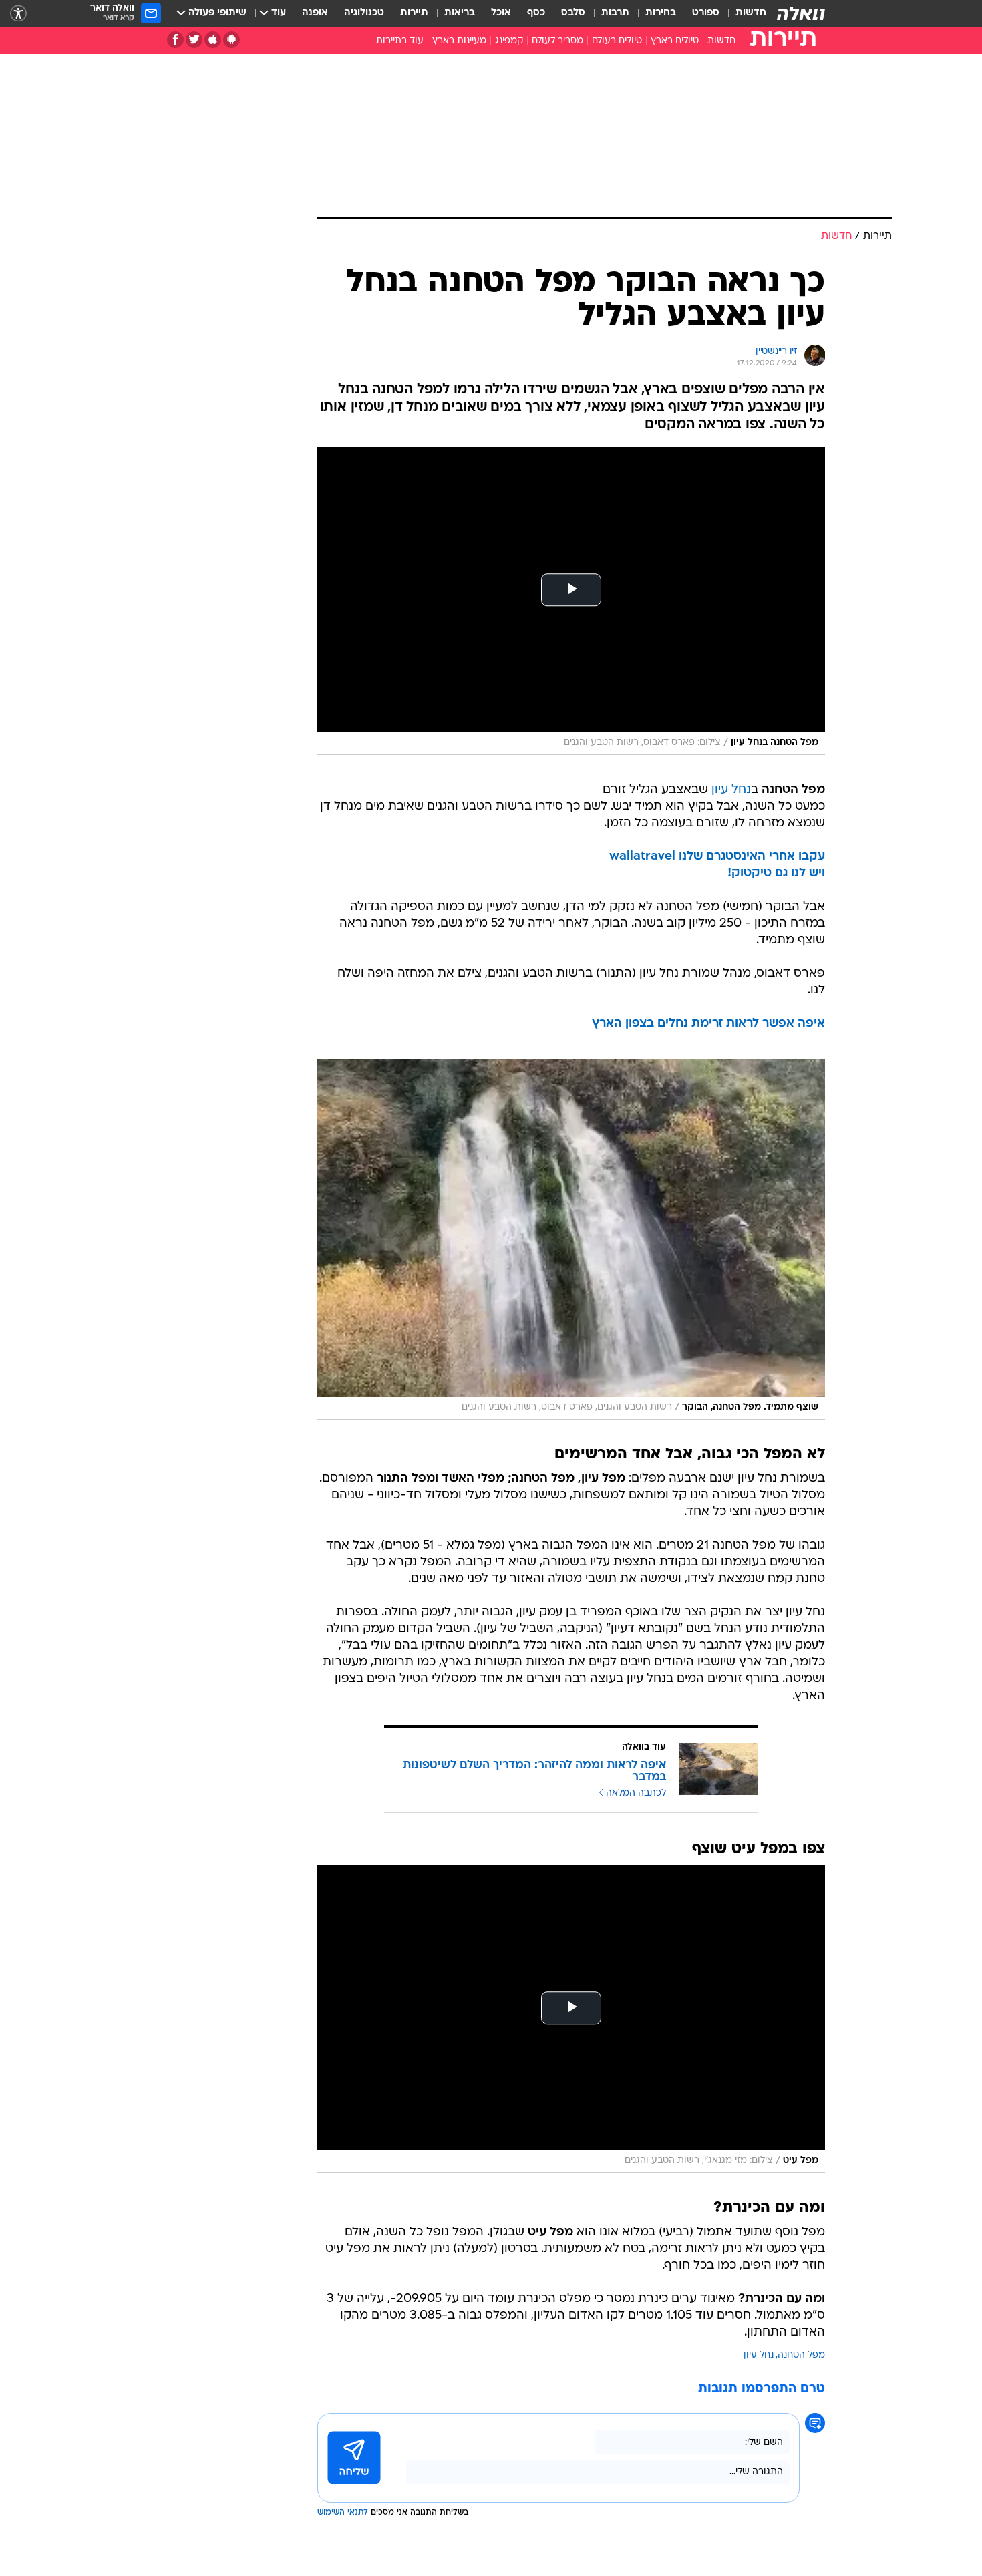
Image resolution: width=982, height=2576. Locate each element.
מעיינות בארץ (459, 41)
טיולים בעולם (617, 41)
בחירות (661, 13)
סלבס (573, 13)
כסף (536, 13)
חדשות (751, 13)
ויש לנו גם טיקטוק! (776, 873)
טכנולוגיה (364, 13)
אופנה (315, 13)
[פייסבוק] (175, 40)
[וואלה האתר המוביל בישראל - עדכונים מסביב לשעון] (801, 13)
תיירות (414, 13)
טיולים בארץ (675, 41)
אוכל (501, 13)
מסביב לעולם (557, 41)
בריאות (460, 13)
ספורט (706, 13)
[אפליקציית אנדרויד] (231, 40)
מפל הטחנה (801, 2355)
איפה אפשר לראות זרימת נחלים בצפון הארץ (708, 1024)
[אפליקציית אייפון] (213, 40)
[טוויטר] (194, 40)
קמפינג (509, 41)
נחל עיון (731, 790)
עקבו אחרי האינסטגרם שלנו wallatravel (717, 857)
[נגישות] (18, 14)
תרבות (615, 13)
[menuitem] (743, 13)
